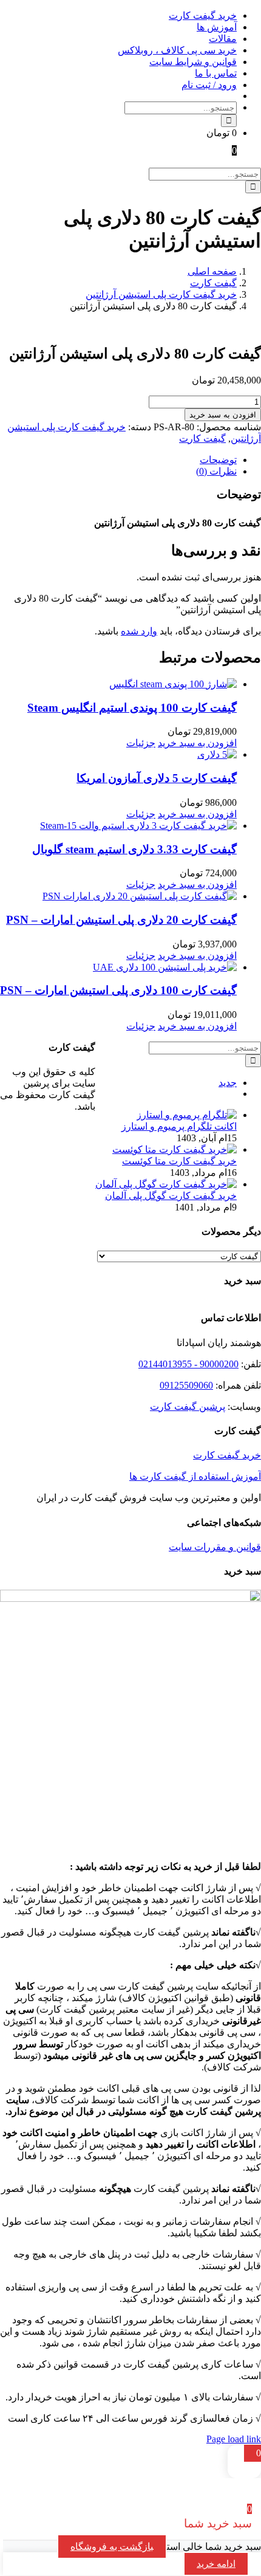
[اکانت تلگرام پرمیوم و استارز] (187, 1115)
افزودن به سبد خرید (223, 415)
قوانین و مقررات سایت (215, 1547)
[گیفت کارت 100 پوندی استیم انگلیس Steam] (118, 684)
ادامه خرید (216, 2564)
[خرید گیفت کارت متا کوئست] (175, 1149)
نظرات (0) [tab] (216, 471)
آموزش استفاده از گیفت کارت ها (195, 1476)
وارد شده (139, 631)
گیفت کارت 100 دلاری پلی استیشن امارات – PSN (118, 990)
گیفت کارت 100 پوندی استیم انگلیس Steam (132, 708)
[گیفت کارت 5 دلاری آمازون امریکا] (118, 754)
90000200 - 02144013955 (188, 1364)
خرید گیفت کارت (227, 1455)
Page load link (234, 2439)
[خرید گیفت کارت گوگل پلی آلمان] (166, 1184)
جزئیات (141, 743)
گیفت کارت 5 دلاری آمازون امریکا (157, 778)
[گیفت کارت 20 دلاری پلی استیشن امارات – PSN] (118, 896)
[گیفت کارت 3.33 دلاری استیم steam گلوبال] (118, 826)
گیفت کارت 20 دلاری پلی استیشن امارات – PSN (121, 920)
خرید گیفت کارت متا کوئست (179, 1161)
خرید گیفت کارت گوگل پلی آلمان (171, 1196)
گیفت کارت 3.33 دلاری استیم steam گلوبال (134, 849)
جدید (228, 1083)
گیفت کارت (202, 438)
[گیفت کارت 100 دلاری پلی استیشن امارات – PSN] (118, 967)
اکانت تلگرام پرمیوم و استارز (179, 1126)
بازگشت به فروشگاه (112, 2547)
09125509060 (186, 1385)
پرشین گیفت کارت (188, 1406)
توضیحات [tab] (218, 460)
